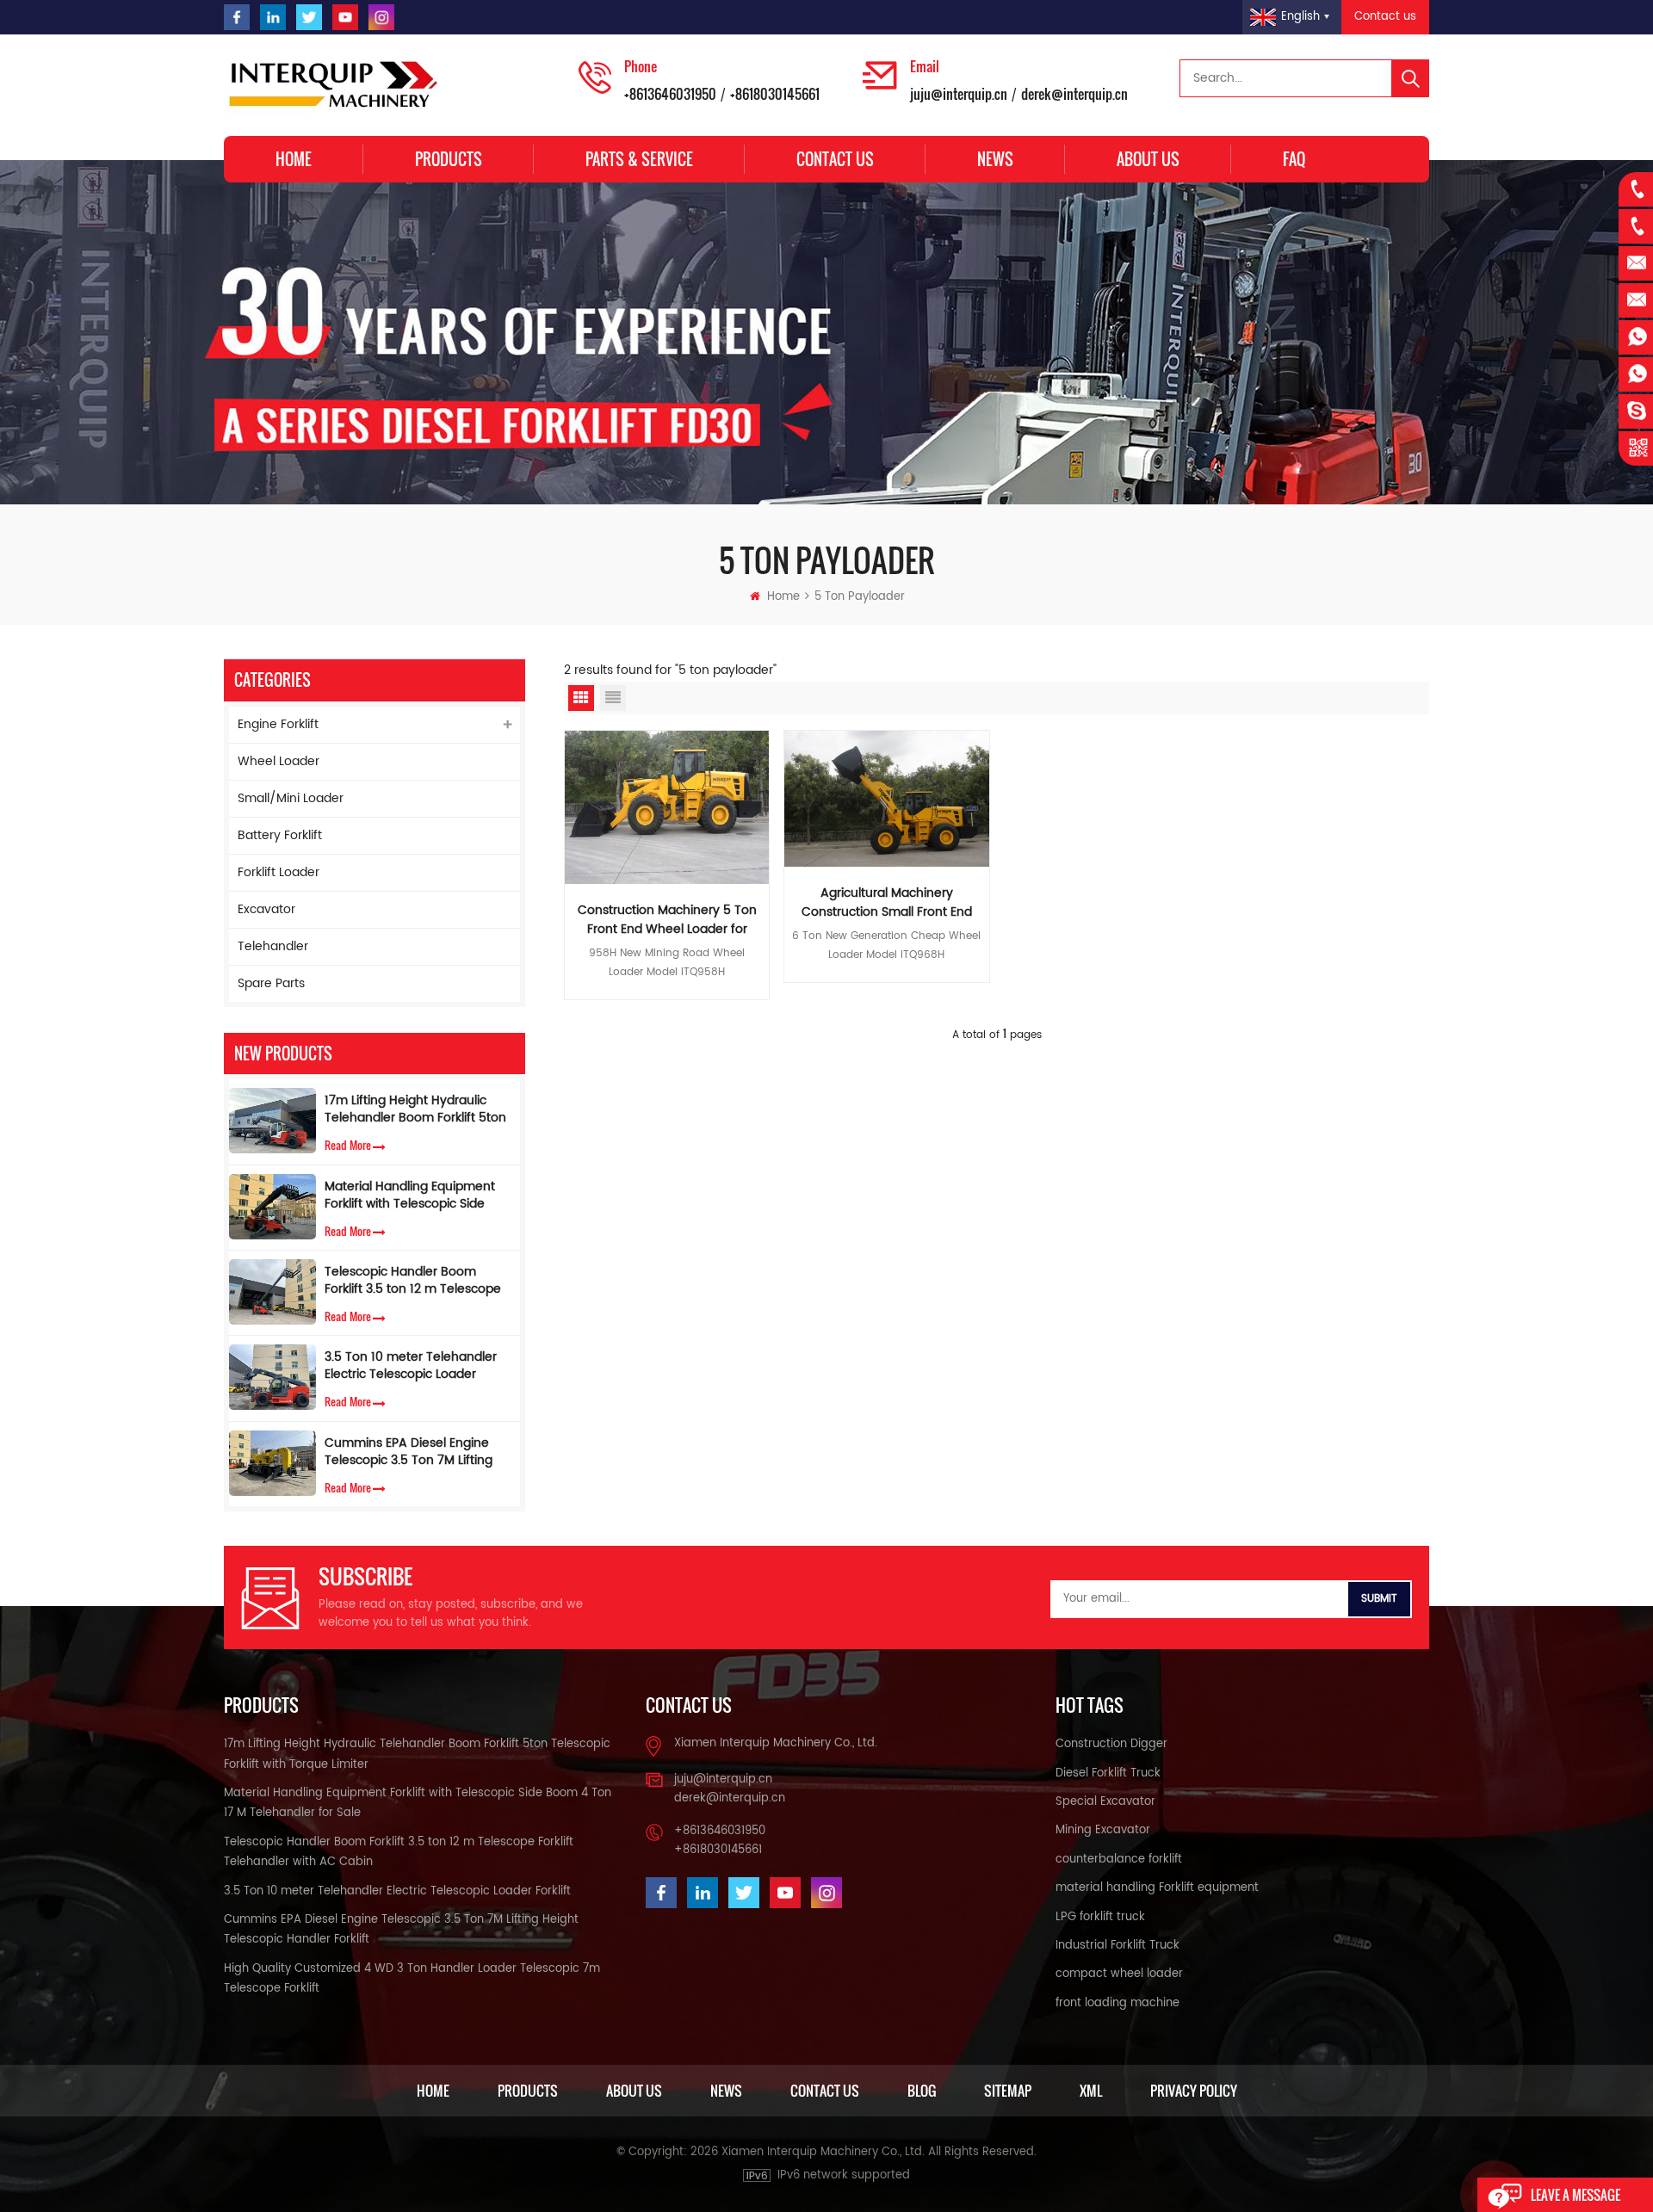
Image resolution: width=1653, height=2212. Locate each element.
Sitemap (1008, 2091)
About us (1148, 159)
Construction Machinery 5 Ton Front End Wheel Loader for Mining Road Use (667, 920)
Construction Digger (1111, 1744)
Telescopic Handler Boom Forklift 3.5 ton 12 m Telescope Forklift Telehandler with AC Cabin (413, 1281)
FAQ (1294, 159)
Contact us (1385, 17)
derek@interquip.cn (1074, 94)
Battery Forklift (280, 835)
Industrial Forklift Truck (1117, 1946)
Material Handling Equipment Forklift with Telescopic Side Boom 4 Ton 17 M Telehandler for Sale (412, 1196)
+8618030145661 (775, 94)
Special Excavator (1105, 1802)
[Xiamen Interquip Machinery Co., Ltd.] (336, 85)
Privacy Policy (1194, 2091)
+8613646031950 (670, 94)
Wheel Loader (279, 761)
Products (449, 159)
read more (348, 1145)
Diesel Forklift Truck (1108, 1773)
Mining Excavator (1103, 1830)
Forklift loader (279, 872)
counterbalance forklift (1119, 1860)
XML (1091, 2091)
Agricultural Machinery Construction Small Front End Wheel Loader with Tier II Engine (887, 903)
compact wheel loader (1119, 1974)
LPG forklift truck (1100, 1917)
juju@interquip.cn (959, 94)
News (995, 159)
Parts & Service (639, 159)
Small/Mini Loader (291, 798)
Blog (922, 2091)
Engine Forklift (278, 724)
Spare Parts (271, 983)
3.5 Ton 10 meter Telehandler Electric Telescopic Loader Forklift (411, 1366)
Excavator (266, 909)
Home (294, 159)
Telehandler (273, 946)
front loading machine (1117, 2003)
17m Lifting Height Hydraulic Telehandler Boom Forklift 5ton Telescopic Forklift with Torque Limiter (415, 1109)
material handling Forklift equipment (1157, 1888)
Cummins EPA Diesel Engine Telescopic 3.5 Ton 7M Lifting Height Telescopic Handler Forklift (409, 1452)
